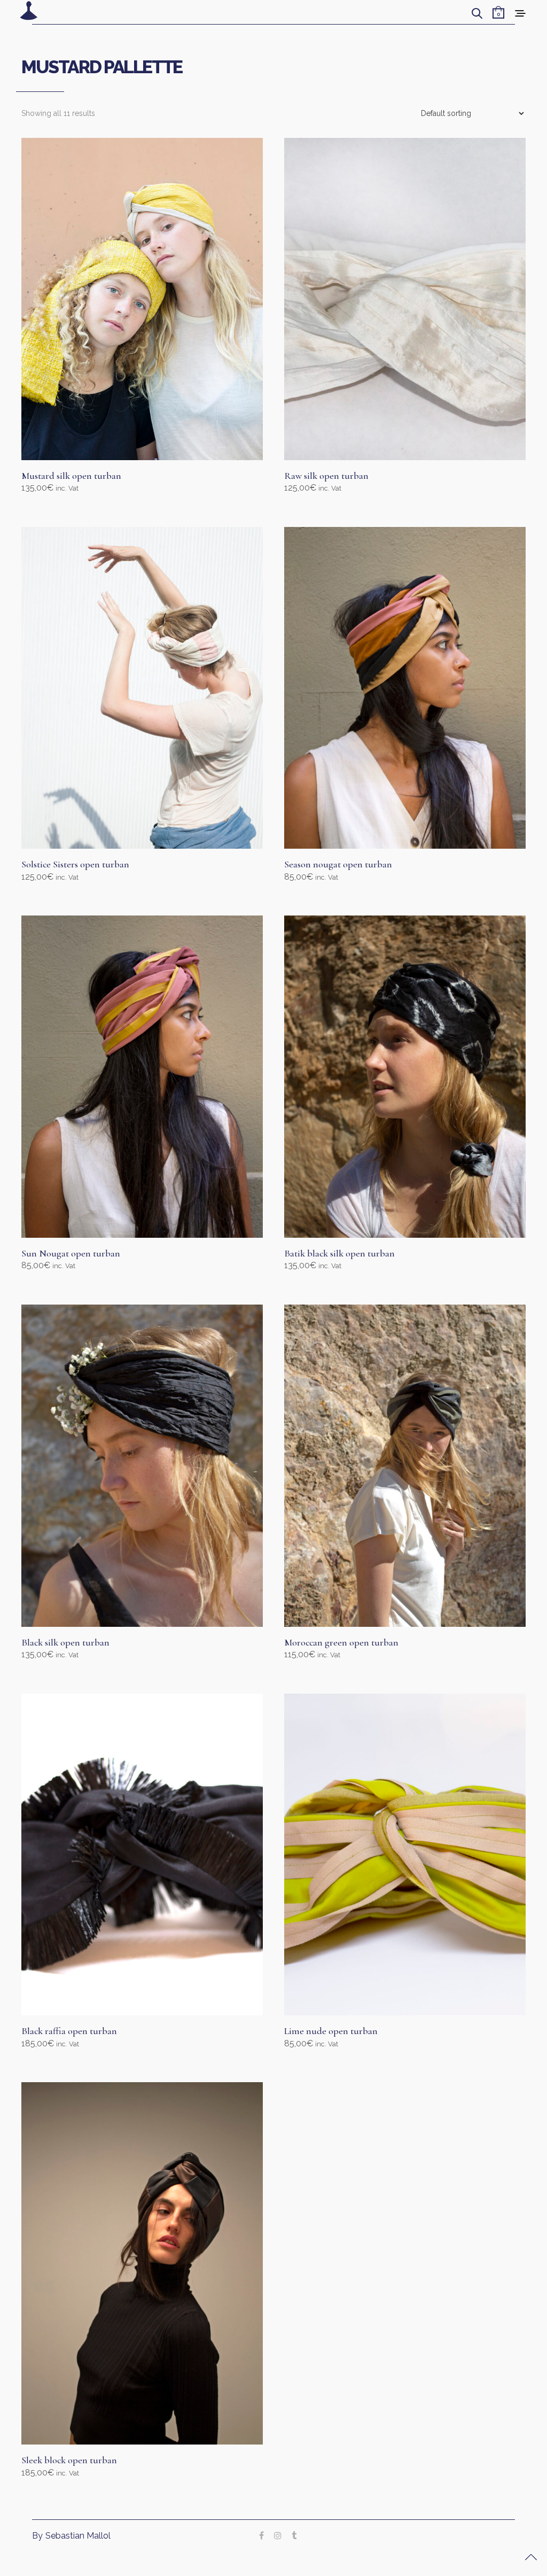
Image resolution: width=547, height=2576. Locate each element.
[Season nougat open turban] (405, 688)
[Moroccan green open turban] (405, 1466)
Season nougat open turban (338, 864)
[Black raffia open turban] (142, 1855)
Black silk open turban (65, 1642)
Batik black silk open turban (339, 1253)
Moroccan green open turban (341, 1642)
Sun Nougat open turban (71, 1253)
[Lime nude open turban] (405, 1855)
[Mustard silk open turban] (142, 299)
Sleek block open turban (69, 2460)
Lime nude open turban (331, 2031)
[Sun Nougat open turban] (142, 1077)
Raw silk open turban (326, 476)
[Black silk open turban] (142, 1466)
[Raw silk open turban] (405, 299)
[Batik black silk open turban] (405, 1077)
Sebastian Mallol (78, 2536)
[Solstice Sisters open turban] (142, 688)
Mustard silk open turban (71, 476)
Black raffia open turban (69, 2031)
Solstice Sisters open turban (75, 864)
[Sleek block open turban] (142, 2263)
